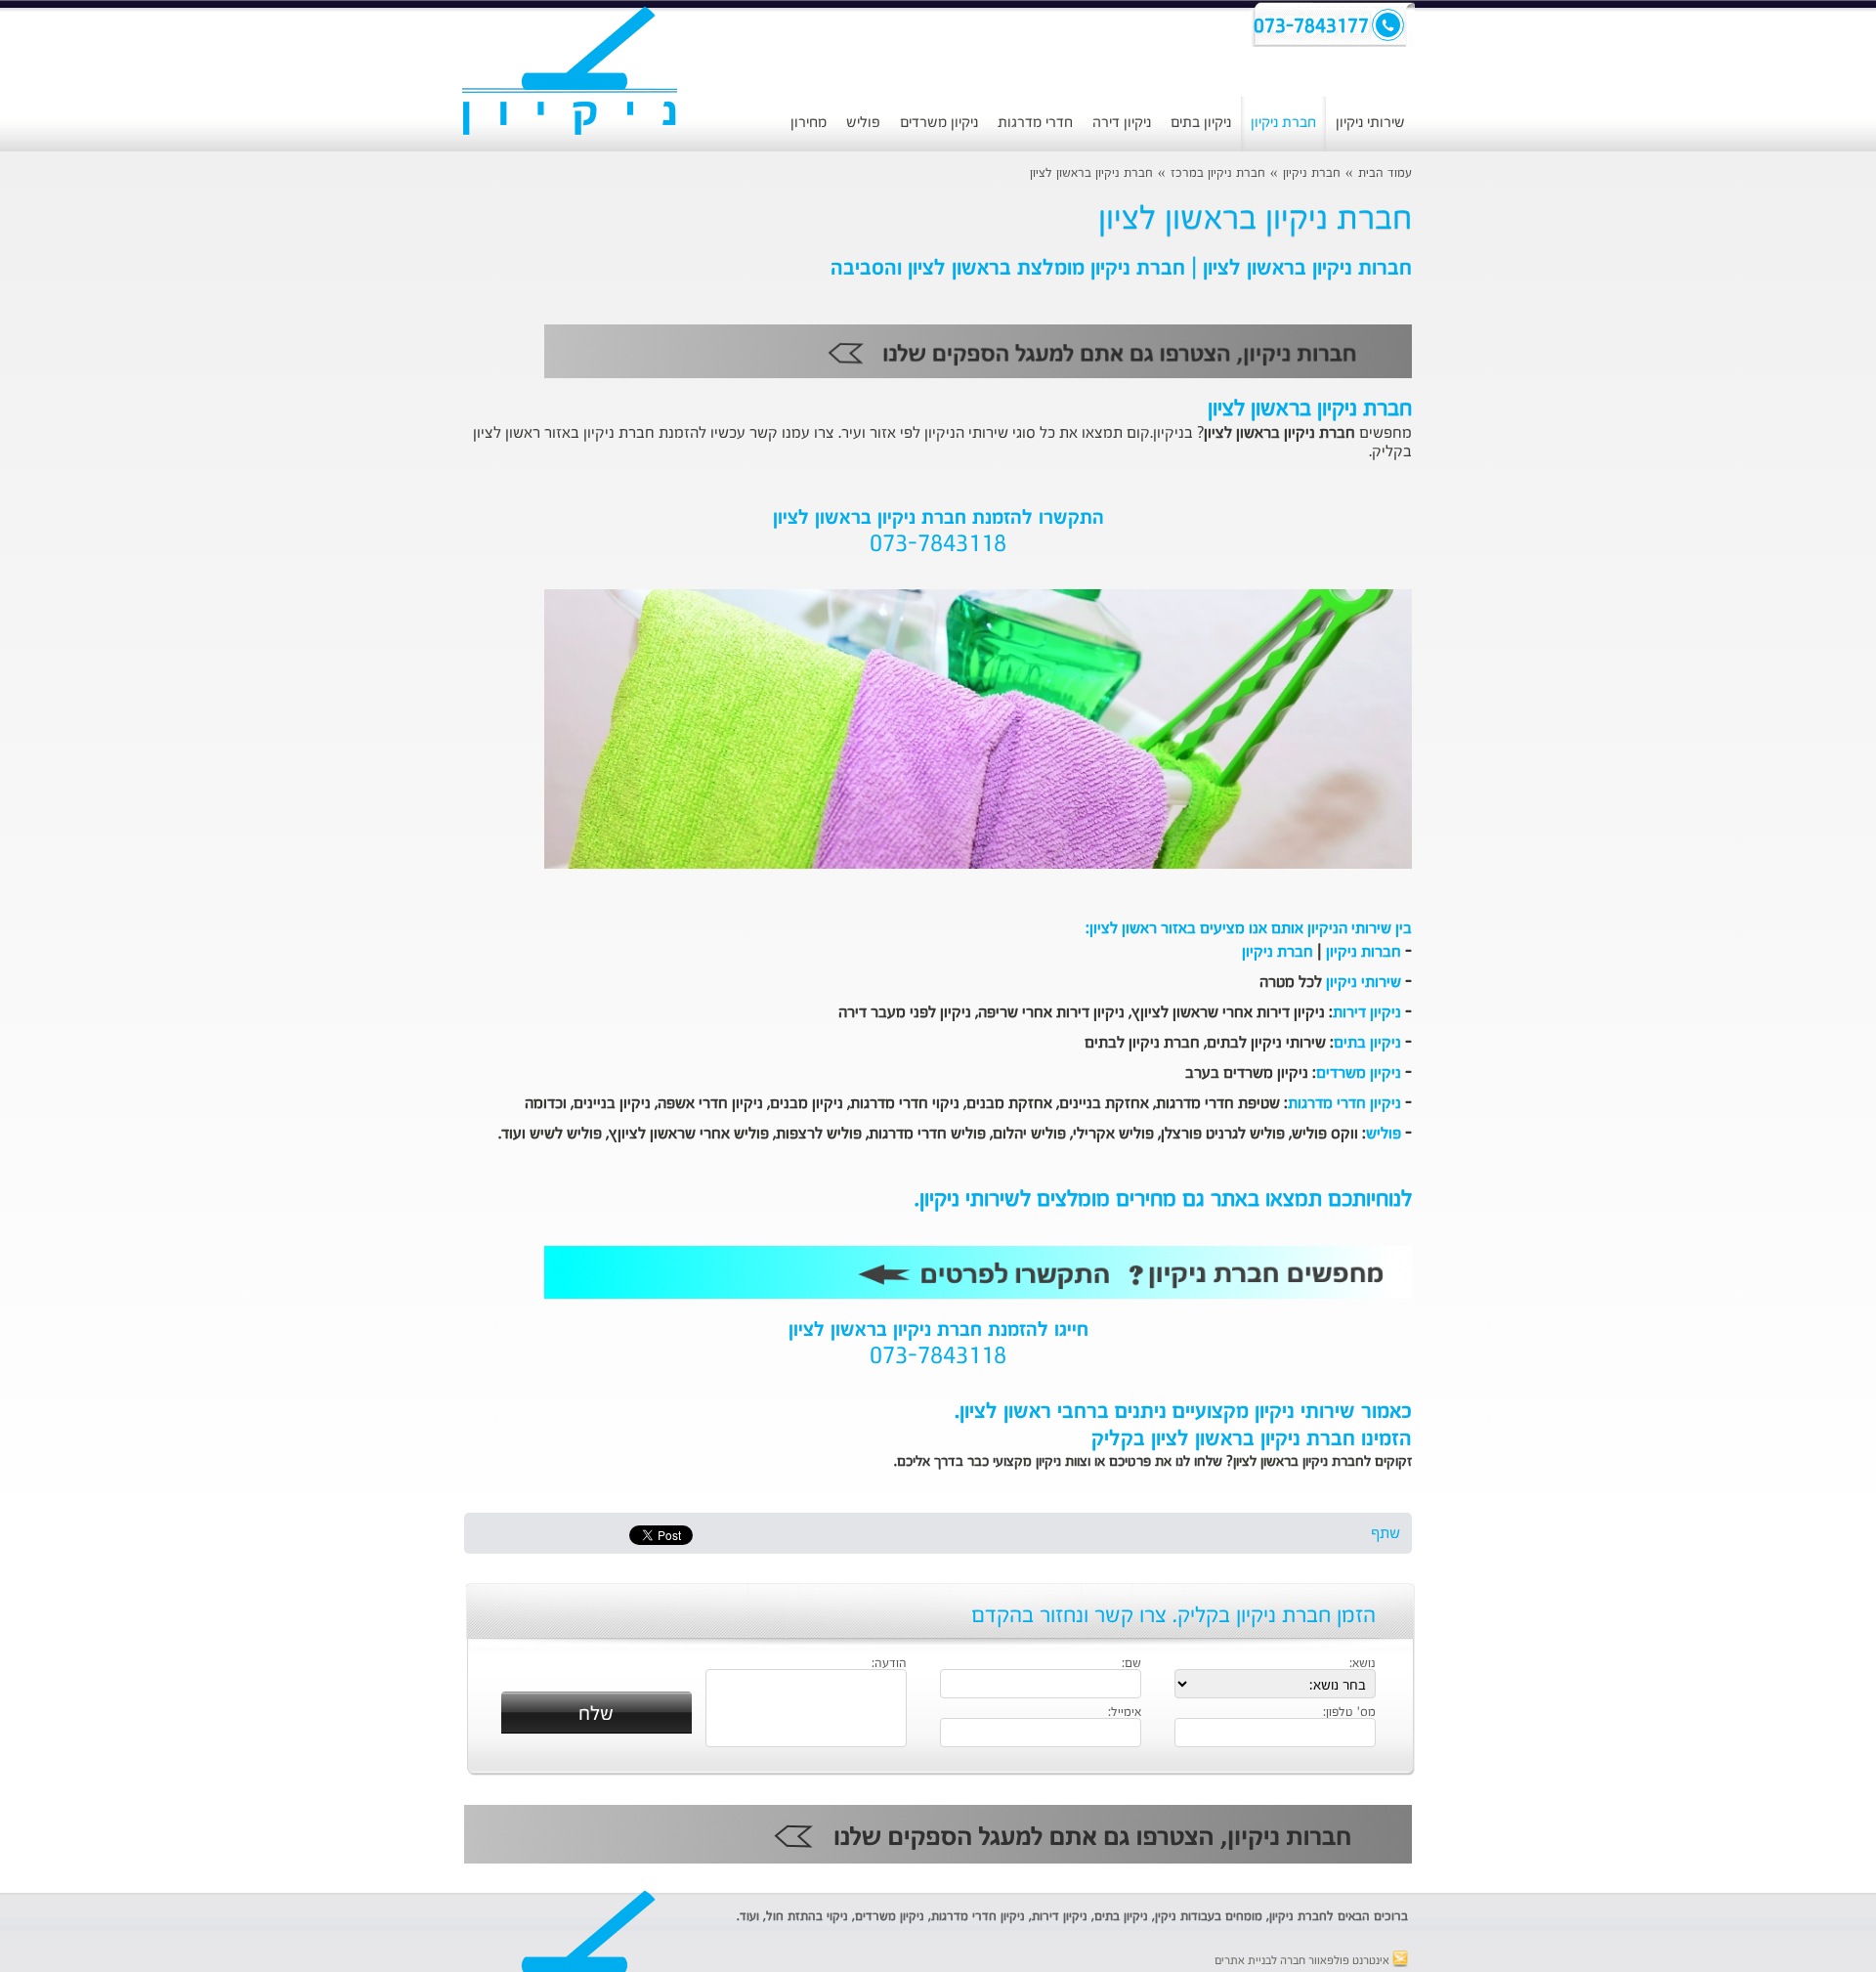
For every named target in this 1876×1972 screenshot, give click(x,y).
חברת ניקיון (1283, 123)
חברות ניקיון (1364, 953)
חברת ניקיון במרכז (1218, 173)
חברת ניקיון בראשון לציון (1091, 173)
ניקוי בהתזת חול (807, 1917)
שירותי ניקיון (1370, 123)
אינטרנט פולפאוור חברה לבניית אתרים (1303, 1961)
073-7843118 (938, 545)
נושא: (1363, 1664)
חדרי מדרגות (1035, 123)
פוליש (863, 123)
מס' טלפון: (1349, 1713)
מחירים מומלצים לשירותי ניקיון (1048, 1200)
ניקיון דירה (1122, 123)
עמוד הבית (1385, 173)
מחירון (809, 123)
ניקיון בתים (1201, 123)
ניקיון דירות (1367, 1013)
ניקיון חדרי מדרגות (1344, 1104)
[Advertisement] (327, 503)
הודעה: (889, 1664)
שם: (1131, 1664)
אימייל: (1125, 1713)
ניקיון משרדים (939, 123)
